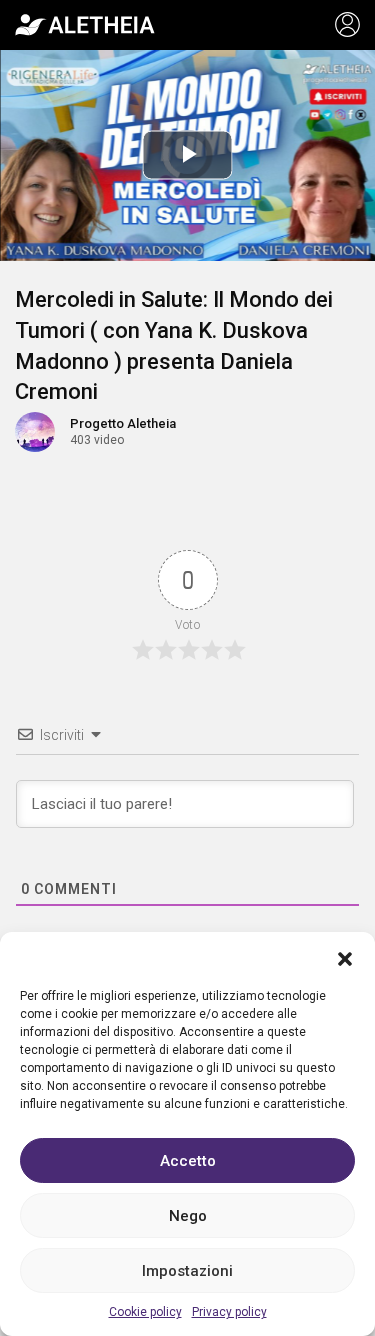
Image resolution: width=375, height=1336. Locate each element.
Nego (188, 1216)
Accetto (188, 1161)
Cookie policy (145, 1312)
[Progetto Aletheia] (85, 25)
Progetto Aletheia (123, 423)
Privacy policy (229, 1312)
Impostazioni (187, 1271)
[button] (345, 957)
